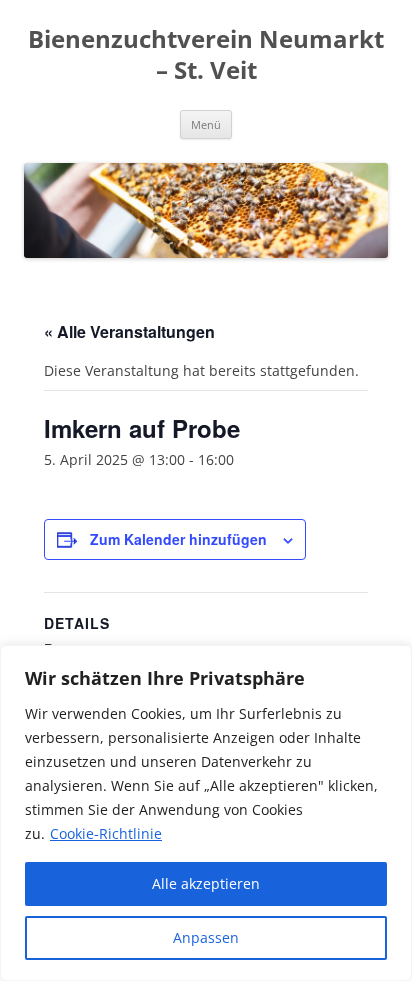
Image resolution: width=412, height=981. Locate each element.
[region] (206, 813)
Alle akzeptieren (206, 883)
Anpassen (206, 937)
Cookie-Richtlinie (106, 833)
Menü (206, 124)
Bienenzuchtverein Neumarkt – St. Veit (206, 55)
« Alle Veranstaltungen (129, 331)
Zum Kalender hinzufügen (178, 539)
